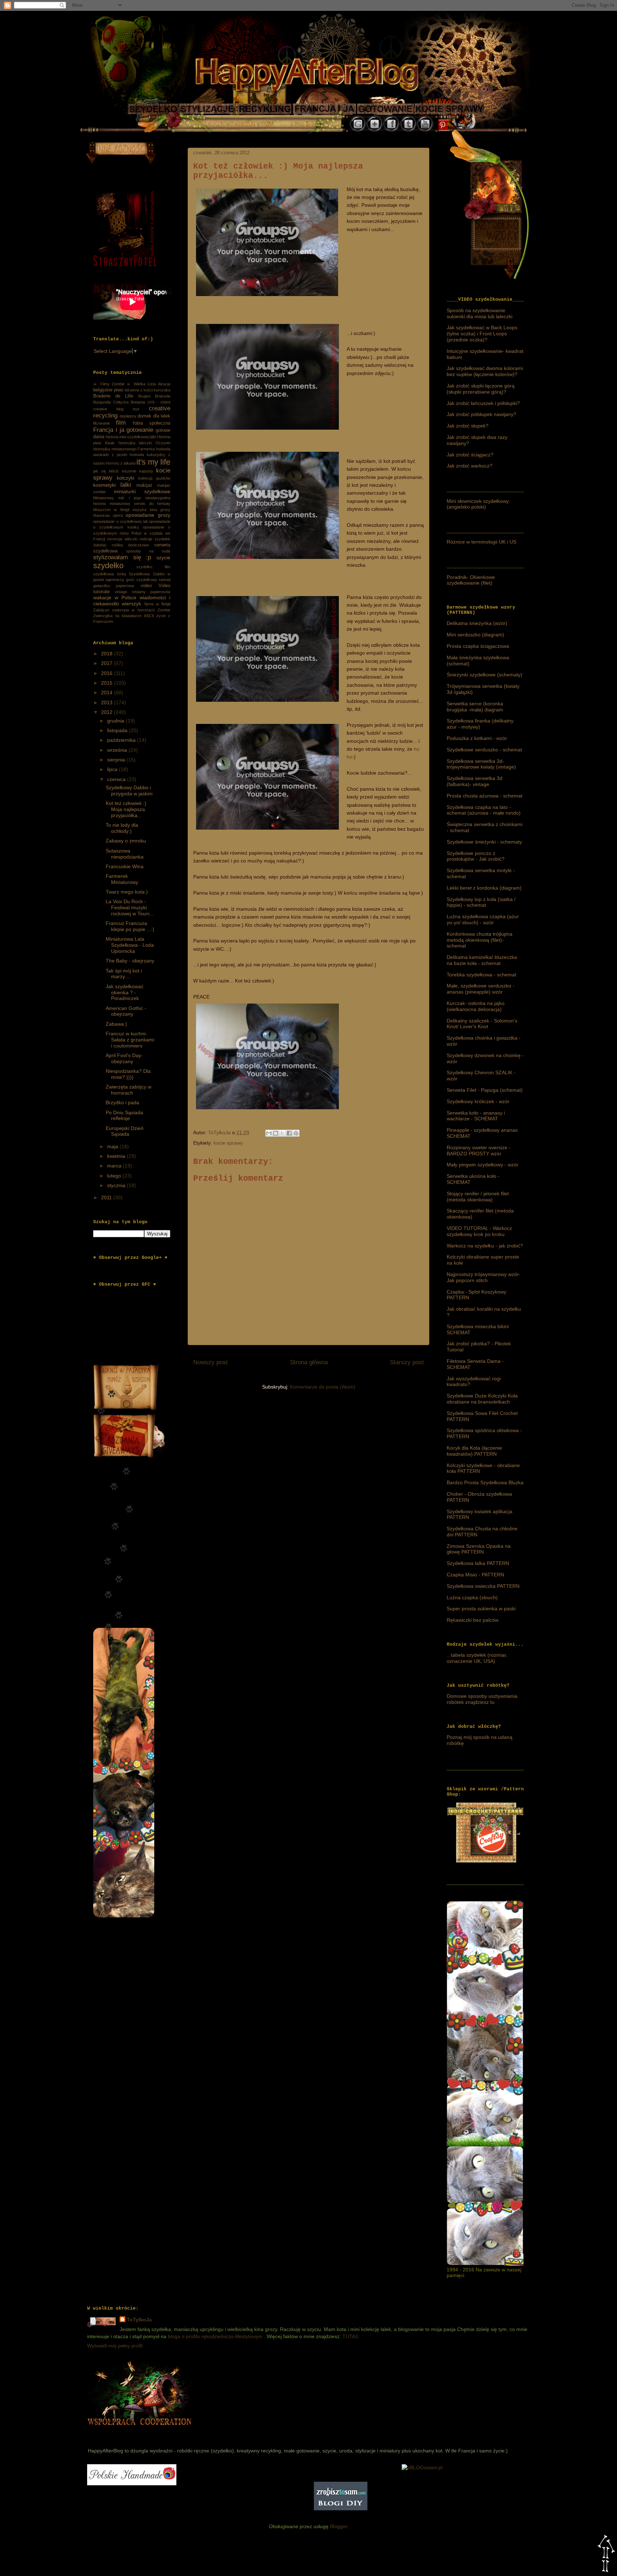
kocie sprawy (228, 1143)
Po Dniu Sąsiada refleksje (124, 1116)
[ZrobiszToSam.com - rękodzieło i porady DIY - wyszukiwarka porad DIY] (341, 2509)
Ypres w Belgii (157, 604)
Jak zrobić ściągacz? (470, 455)
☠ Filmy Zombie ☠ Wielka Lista (124, 384)
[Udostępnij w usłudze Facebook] (289, 1133)
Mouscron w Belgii (111, 510)
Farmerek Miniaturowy (122, 879)
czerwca (117, 779)
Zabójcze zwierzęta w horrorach (124, 610)
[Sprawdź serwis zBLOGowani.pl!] (422, 2467)
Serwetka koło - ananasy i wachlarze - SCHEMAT (476, 1116)
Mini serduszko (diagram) (475, 635)
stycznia (117, 1185)
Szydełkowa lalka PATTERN (478, 1563)
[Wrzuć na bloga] (276, 1133)
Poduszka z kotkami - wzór (477, 738)
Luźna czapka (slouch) (472, 1597)
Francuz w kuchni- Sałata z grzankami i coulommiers (130, 1040)
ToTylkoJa (139, 2320)
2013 (107, 702)
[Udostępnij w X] (282, 1133)
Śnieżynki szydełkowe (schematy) (485, 675)
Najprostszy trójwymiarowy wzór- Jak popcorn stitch (484, 1277)
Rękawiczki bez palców (473, 1620)
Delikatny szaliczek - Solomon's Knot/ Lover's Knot (482, 1024)
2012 (107, 712)
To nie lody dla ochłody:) (122, 828)
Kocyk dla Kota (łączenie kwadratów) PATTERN (474, 1451)
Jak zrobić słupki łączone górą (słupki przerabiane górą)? (481, 389)
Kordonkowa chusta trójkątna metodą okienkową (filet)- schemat (480, 940)
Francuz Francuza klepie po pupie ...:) (130, 926)
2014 (107, 692)
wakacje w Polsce (115, 597)
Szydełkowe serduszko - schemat (484, 750)
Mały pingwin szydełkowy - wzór (483, 1165)
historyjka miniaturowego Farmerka (124, 449)
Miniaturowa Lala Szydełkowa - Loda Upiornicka (130, 945)
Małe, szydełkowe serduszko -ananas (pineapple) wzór (481, 989)
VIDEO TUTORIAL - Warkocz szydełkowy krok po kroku (479, 1231)
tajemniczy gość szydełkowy (131, 580)
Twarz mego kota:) (127, 892)
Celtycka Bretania (129, 402)
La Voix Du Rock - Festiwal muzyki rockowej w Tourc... (130, 907)
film (121, 423)
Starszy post (407, 1362)
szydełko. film (154, 567)
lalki (126, 485)
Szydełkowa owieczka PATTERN (483, 1586)
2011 (107, 1197)
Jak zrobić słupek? (468, 426)
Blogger (338, 2526)
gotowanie (140, 430)
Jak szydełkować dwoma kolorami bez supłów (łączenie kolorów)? (485, 371)
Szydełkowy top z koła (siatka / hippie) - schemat (481, 902)
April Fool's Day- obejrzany (124, 1058)
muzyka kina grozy (151, 510)
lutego (115, 1176)
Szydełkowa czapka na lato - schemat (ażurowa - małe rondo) (484, 810)
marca (115, 1166)
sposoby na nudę (148, 551)
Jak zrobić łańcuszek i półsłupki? (483, 403)
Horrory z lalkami (121, 463)
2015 (107, 683)
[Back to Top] (606, 2554)
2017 (107, 663)
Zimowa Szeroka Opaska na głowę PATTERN (479, 1549)
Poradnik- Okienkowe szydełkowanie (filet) (471, 580)
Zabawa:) (116, 1024)
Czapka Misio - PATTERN (475, 1575)
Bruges (144, 396)
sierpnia (117, 760)
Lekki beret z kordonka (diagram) (484, 888)
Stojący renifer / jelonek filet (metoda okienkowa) (478, 1197)
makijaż (144, 485)
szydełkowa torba (110, 574)
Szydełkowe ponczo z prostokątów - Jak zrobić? (476, 856)
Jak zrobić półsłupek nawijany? (481, 414)
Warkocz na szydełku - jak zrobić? (485, 1246)
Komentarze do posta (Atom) (323, 1387)
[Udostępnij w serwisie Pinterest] (296, 1133)
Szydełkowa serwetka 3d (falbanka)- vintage (475, 781)
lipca (113, 769)
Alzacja (164, 384)
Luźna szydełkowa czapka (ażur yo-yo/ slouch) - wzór (483, 919)
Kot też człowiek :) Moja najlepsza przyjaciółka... (126, 809)
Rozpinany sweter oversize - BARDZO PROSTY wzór (479, 1151)
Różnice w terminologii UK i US (481, 542)
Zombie (164, 610)
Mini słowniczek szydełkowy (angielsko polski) (478, 504)
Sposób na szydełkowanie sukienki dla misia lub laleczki (480, 313)
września (118, 750)
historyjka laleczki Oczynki (145, 443)
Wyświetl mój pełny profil (115, 2346)
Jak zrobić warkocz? (470, 466)
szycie (163, 557)
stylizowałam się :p (122, 557)
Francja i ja (109, 430)
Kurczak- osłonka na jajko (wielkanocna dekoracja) (476, 1006)
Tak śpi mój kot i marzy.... (124, 974)
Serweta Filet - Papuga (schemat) (485, 1090)
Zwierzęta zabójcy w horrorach (129, 1090)
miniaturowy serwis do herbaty (140, 504)
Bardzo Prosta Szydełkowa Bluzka (485, 1482)
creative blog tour (116, 409)
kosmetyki (104, 485)
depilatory (128, 416)
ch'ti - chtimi (159, 402)
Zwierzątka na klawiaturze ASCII (124, 616)
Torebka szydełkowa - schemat (481, 975)
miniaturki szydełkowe (142, 491)
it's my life (153, 462)
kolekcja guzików (154, 478)
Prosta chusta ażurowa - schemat (485, 796)
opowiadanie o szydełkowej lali (120, 521)
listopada (118, 730)
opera (118, 515)
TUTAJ (350, 2336)
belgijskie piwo (108, 390)
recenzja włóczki (122, 539)
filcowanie (102, 423)
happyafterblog (138, 2433)
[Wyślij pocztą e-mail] (269, 1133)
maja (113, 1146)
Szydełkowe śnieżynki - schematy (484, 842)
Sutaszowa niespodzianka (125, 854)
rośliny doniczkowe (131, 545)
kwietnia (117, 1156)
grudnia (116, 721)
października (122, 740)
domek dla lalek (154, 416)
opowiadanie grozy (148, 515)
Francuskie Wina (125, 866)
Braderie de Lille (113, 396)
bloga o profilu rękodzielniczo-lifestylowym (215, 2336)
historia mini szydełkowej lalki (131, 437)
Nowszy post (210, 1362)
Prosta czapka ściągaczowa (478, 646)
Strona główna (309, 1362)
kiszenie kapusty (138, 471)
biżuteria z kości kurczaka (147, 390)
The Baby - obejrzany (130, 961)
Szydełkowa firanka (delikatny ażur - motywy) (480, 724)
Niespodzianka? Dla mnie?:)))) (128, 1074)
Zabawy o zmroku (126, 841)
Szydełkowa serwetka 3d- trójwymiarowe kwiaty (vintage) (481, 764)
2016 (107, 673)
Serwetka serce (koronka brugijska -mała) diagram (475, 707)
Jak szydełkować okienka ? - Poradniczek (125, 992)
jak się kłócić (106, 471)
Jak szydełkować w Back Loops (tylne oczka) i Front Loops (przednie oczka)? (482, 334)
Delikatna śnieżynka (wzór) (477, 623)
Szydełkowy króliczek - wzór (478, 1101)
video (146, 586)
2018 (107, 654)
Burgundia (102, 402)
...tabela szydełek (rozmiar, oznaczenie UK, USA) (477, 1658)
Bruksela (163, 396)
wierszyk (131, 604)
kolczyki (126, 478)
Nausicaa (101, 515)
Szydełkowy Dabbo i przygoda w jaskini (129, 791)
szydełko (108, 566)
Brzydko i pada (122, 1102)
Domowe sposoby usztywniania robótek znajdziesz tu (482, 1699)
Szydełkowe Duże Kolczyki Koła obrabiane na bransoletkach (482, 1399)
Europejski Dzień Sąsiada (125, 1131)
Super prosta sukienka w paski (481, 1609)
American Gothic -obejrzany (126, 1011)
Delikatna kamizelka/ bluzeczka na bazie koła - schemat (482, 960)
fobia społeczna (152, 423)
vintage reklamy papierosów (142, 592)
